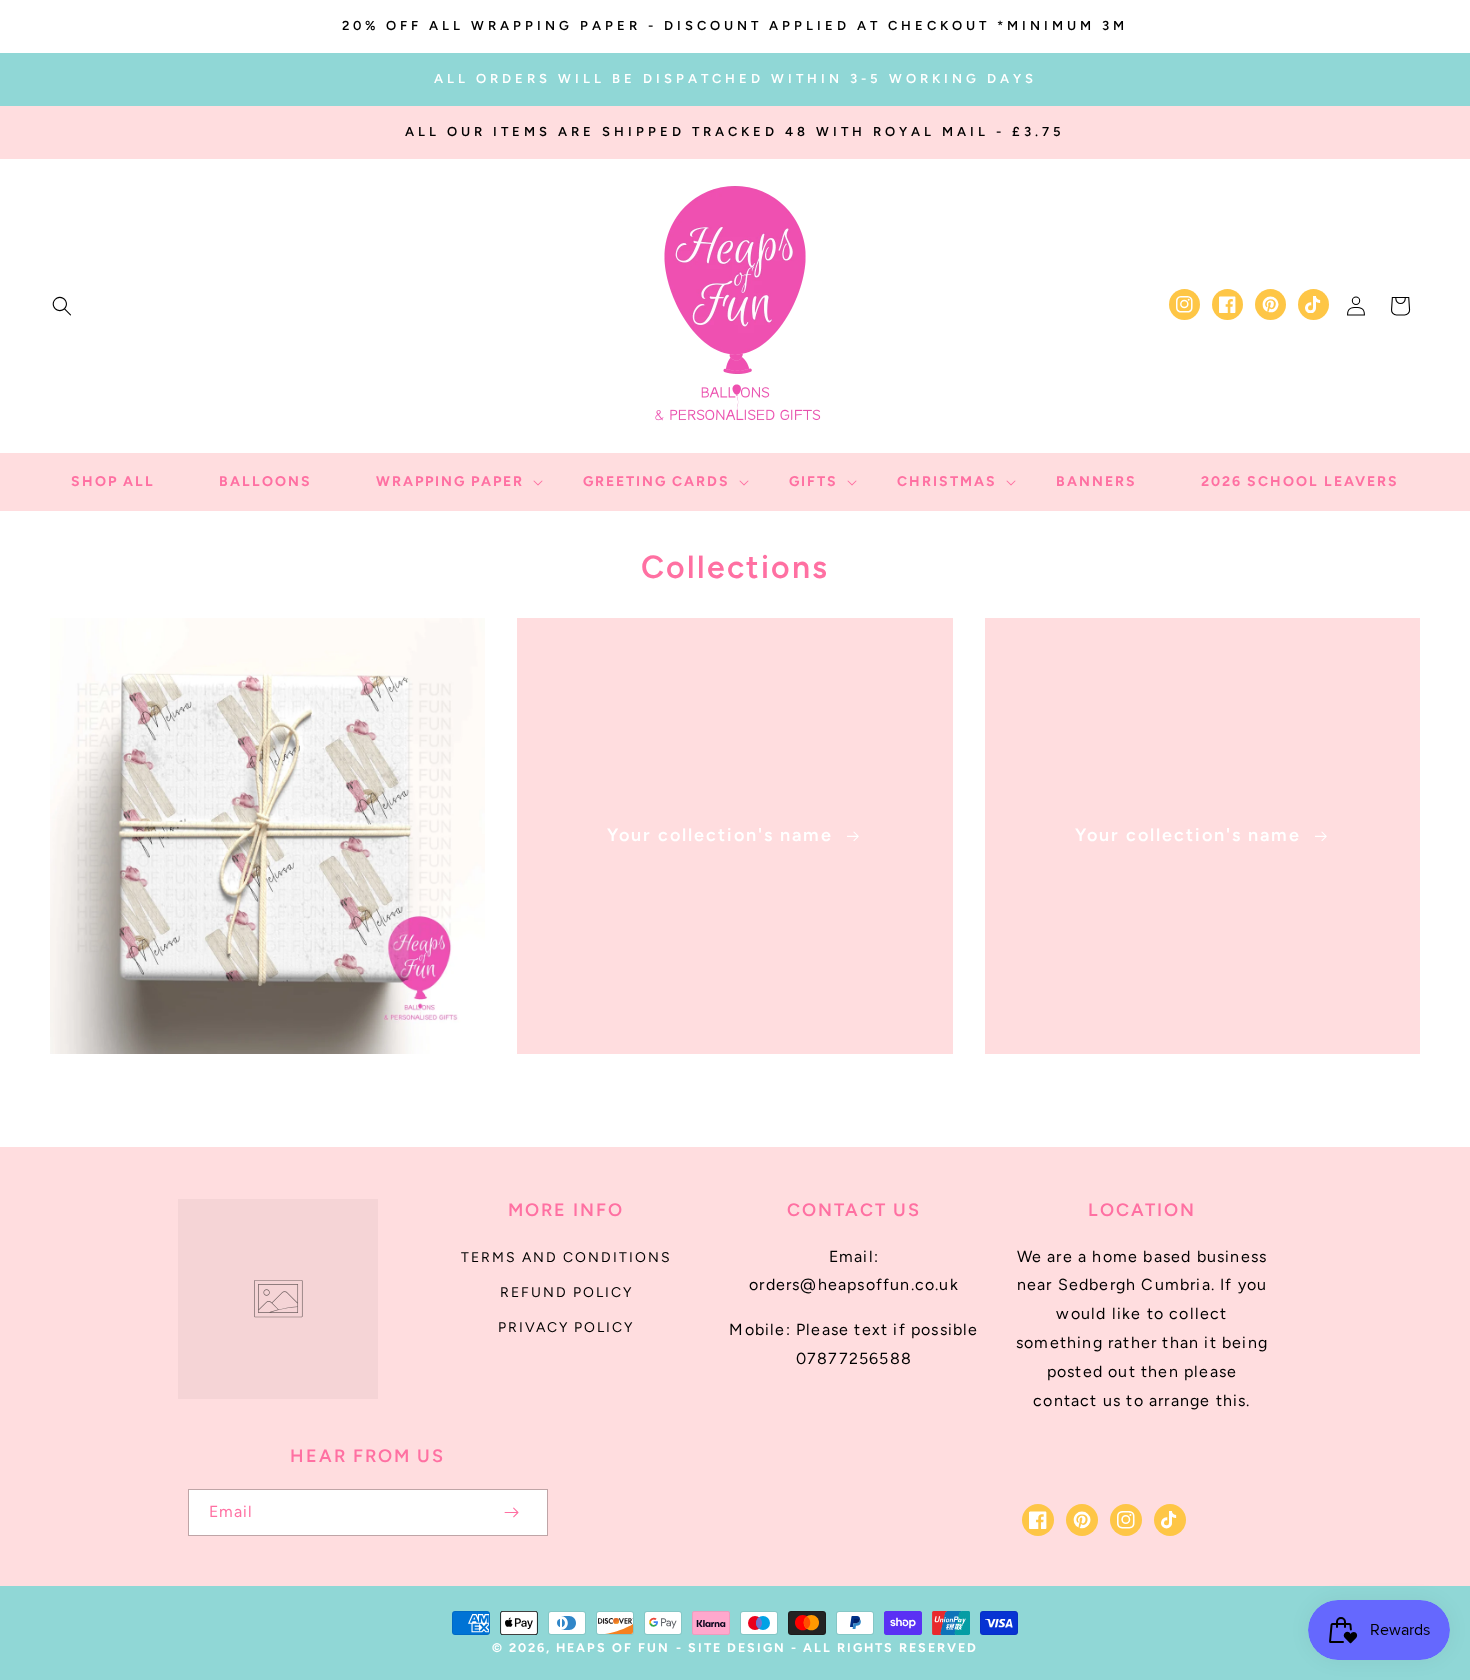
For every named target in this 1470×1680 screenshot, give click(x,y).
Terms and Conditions (566, 1257)
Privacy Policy (566, 1327)
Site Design (737, 1647)
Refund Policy (566, 1292)
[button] (62, 306)
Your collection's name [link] (723, 835)
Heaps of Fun (613, 1647)
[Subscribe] (512, 1512)
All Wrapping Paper (256, 1082)
